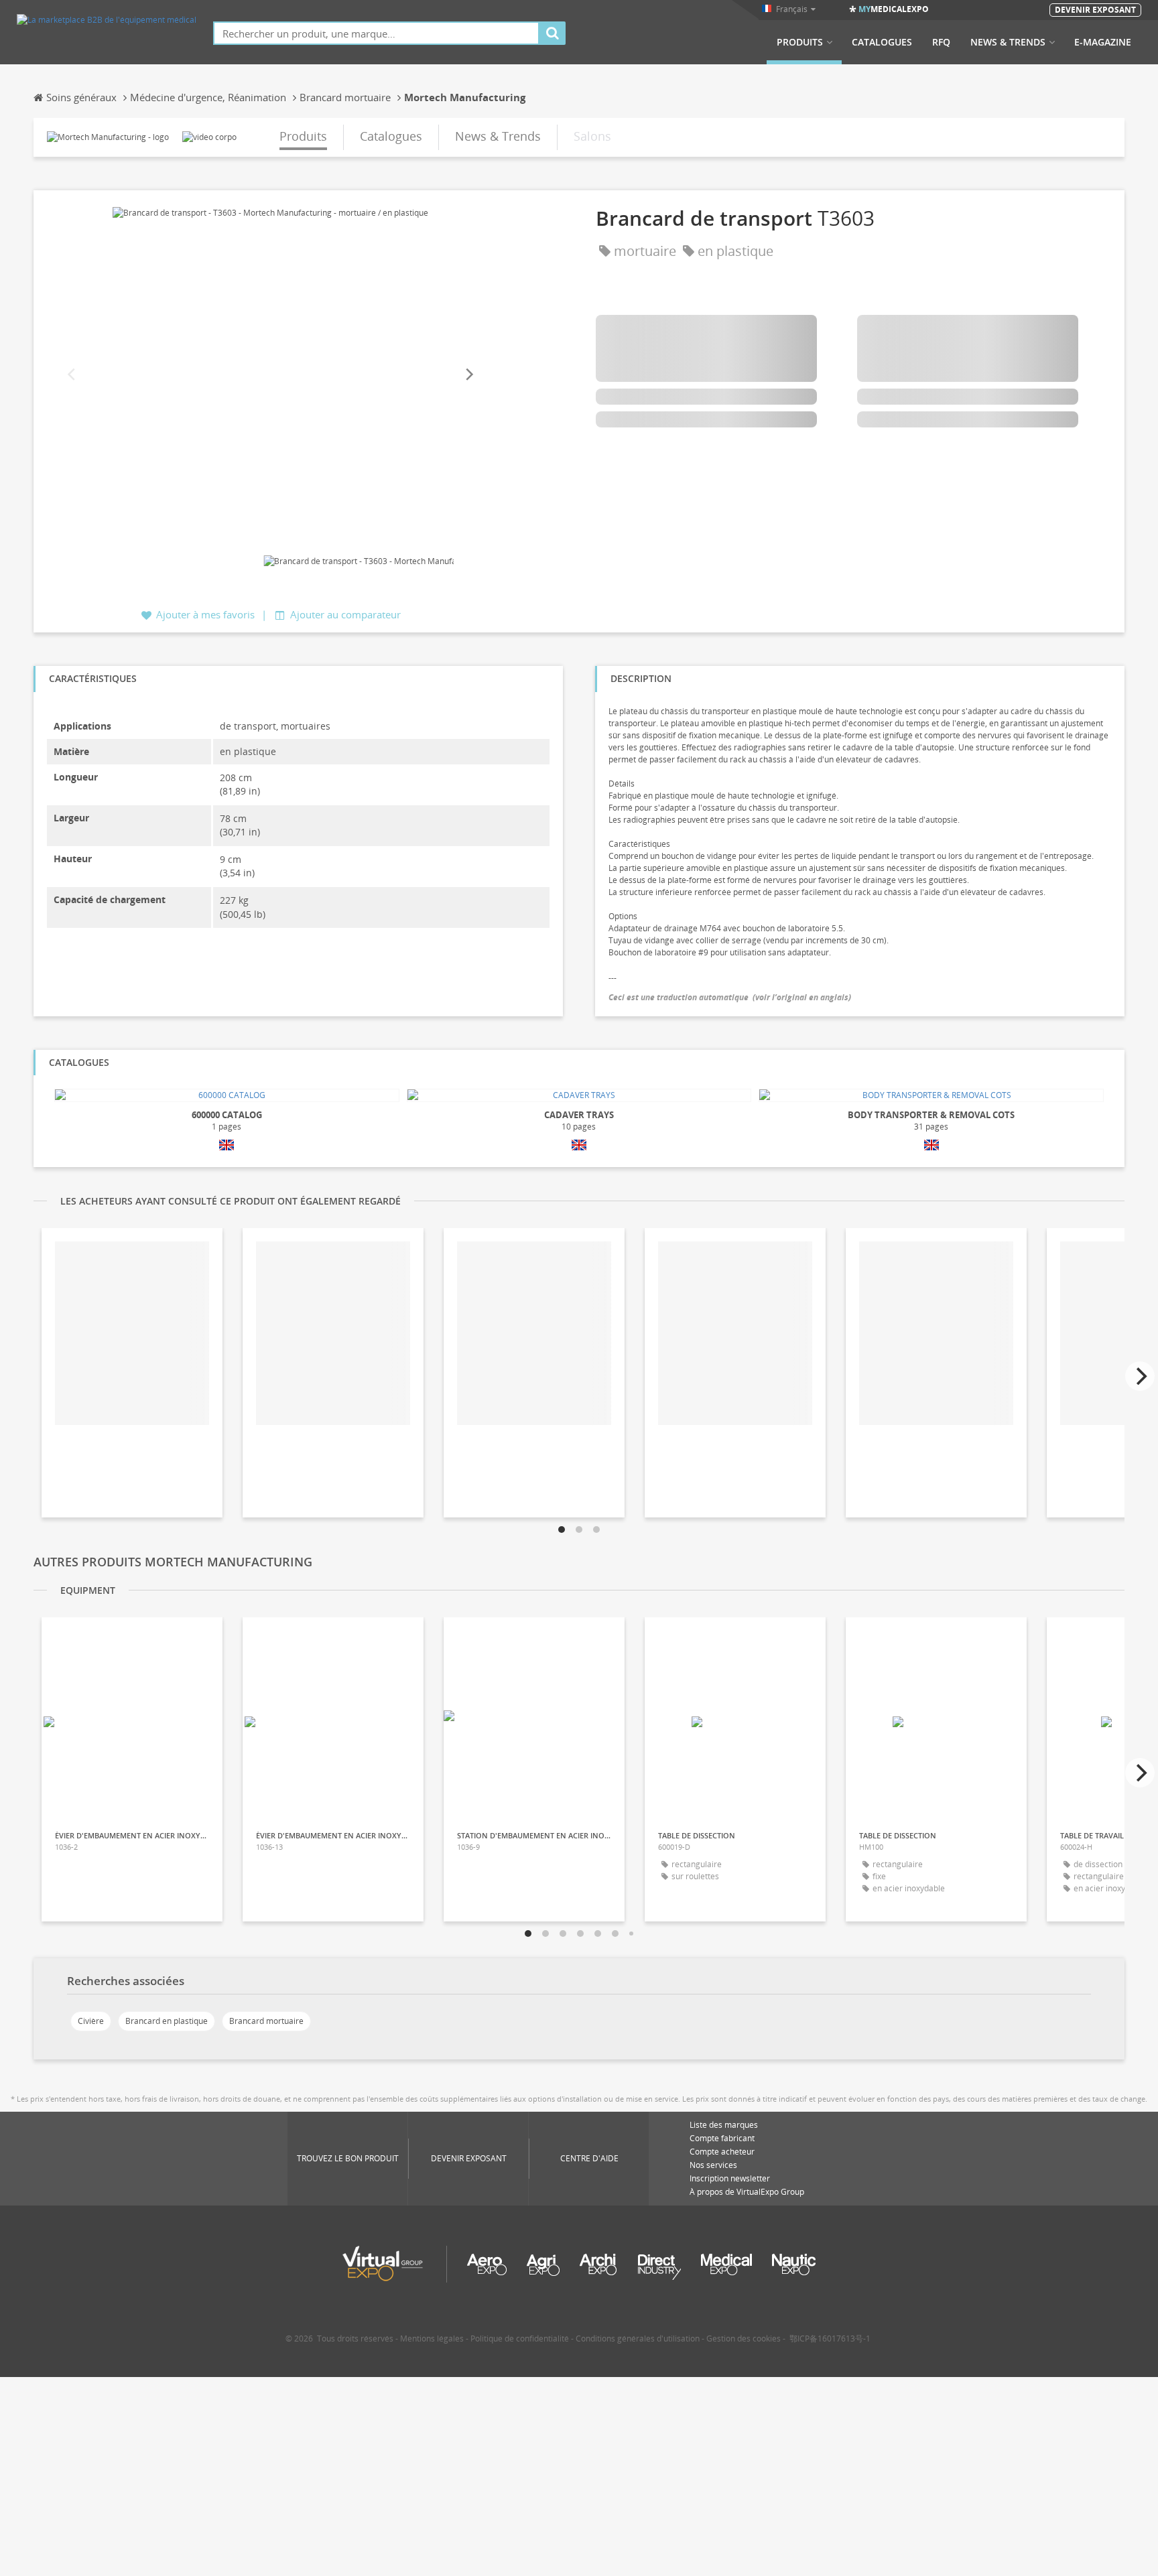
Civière (91, 2021)
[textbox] (376, 33)
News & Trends (1008, 42)
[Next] (468, 375)
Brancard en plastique (167, 2021)
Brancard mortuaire (266, 2021)
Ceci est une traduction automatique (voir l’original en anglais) (730, 997)
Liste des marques (724, 2125)
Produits (800, 42)
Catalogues (882, 42)
